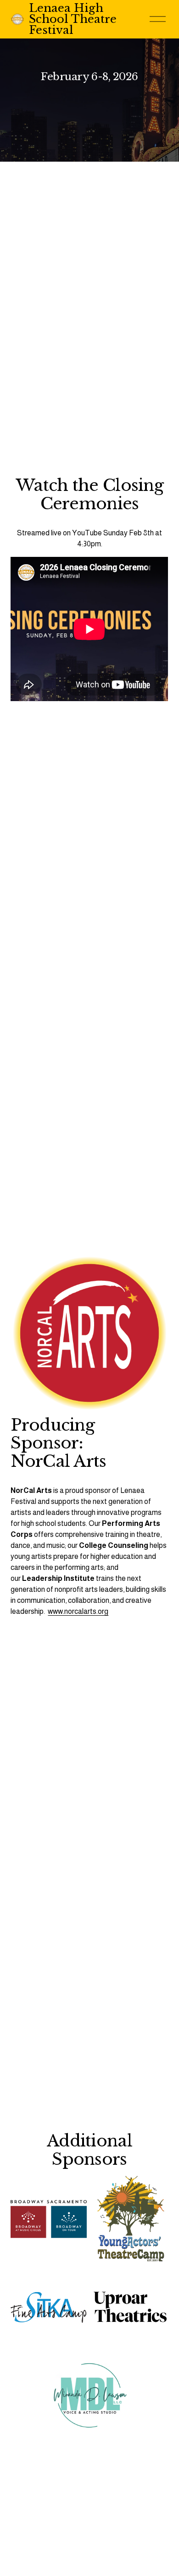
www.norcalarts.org (78, 1611)
